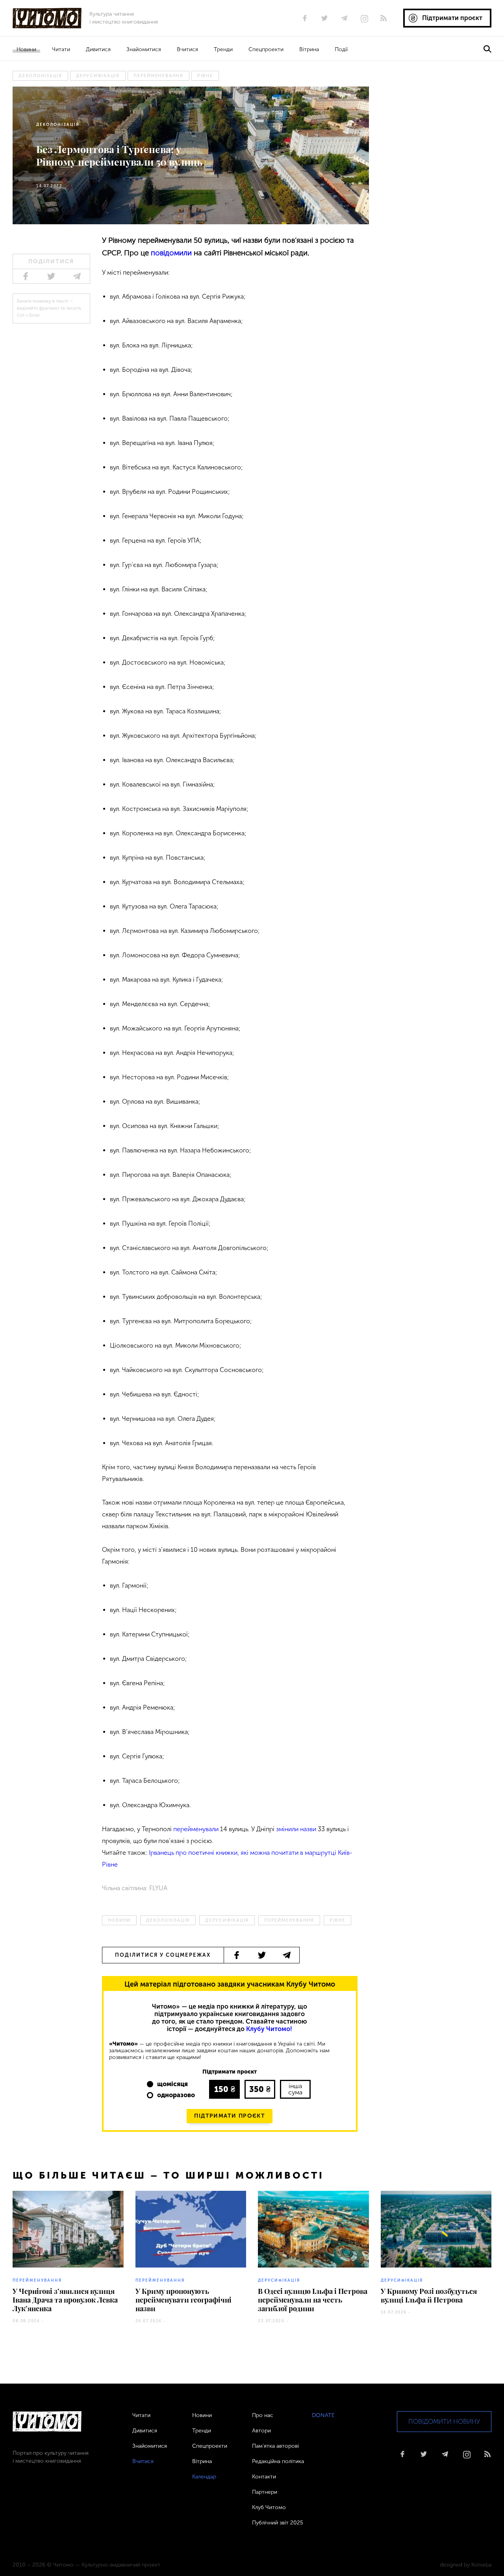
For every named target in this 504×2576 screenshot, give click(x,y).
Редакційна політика (278, 2461)
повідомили (170, 253)
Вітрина (309, 49)
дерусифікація (98, 76)
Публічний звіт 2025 (278, 2523)
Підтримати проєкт (230, 2116)
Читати (61, 49)
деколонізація (40, 76)
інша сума (295, 2089)
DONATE (323, 2415)
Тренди (223, 49)
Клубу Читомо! (269, 2029)
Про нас (263, 2415)
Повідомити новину (444, 2422)
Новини (26, 49)
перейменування (158, 76)
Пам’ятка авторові (275, 2446)
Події (341, 49)
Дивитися (98, 49)
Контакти (264, 2477)
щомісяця (172, 2084)
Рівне (205, 76)
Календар (204, 2477)
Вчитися (187, 49)
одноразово (176, 2095)
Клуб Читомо (269, 2507)
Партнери (265, 2492)
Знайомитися (144, 49)
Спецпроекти (266, 49)
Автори (261, 2431)
